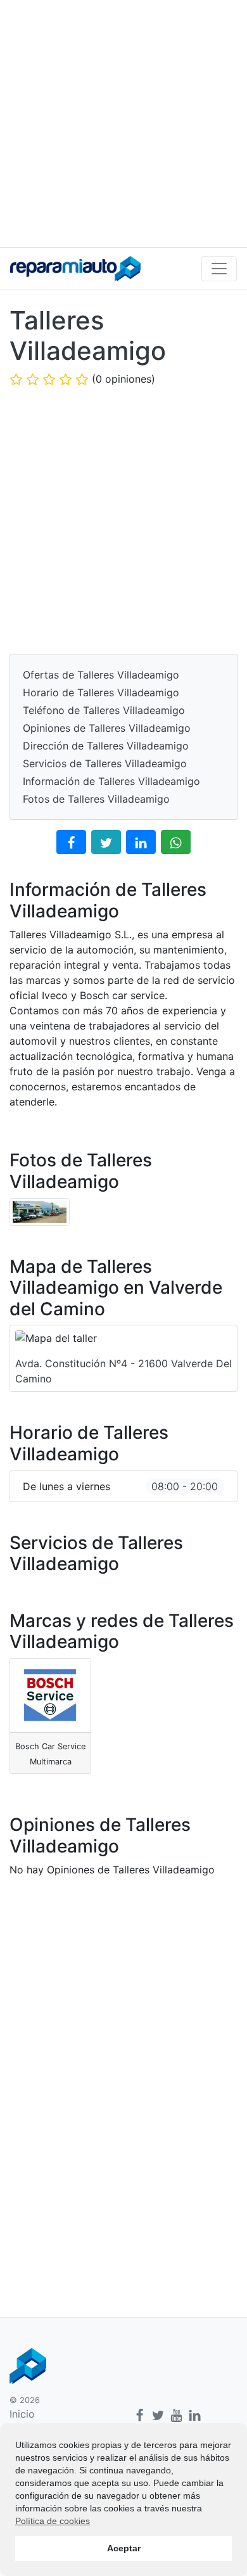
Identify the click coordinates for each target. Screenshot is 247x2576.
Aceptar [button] (124, 2548)
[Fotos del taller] (40, 1211)
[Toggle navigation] (219, 269)
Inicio (22, 2414)
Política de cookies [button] (53, 2521)
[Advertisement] (123, 124)
